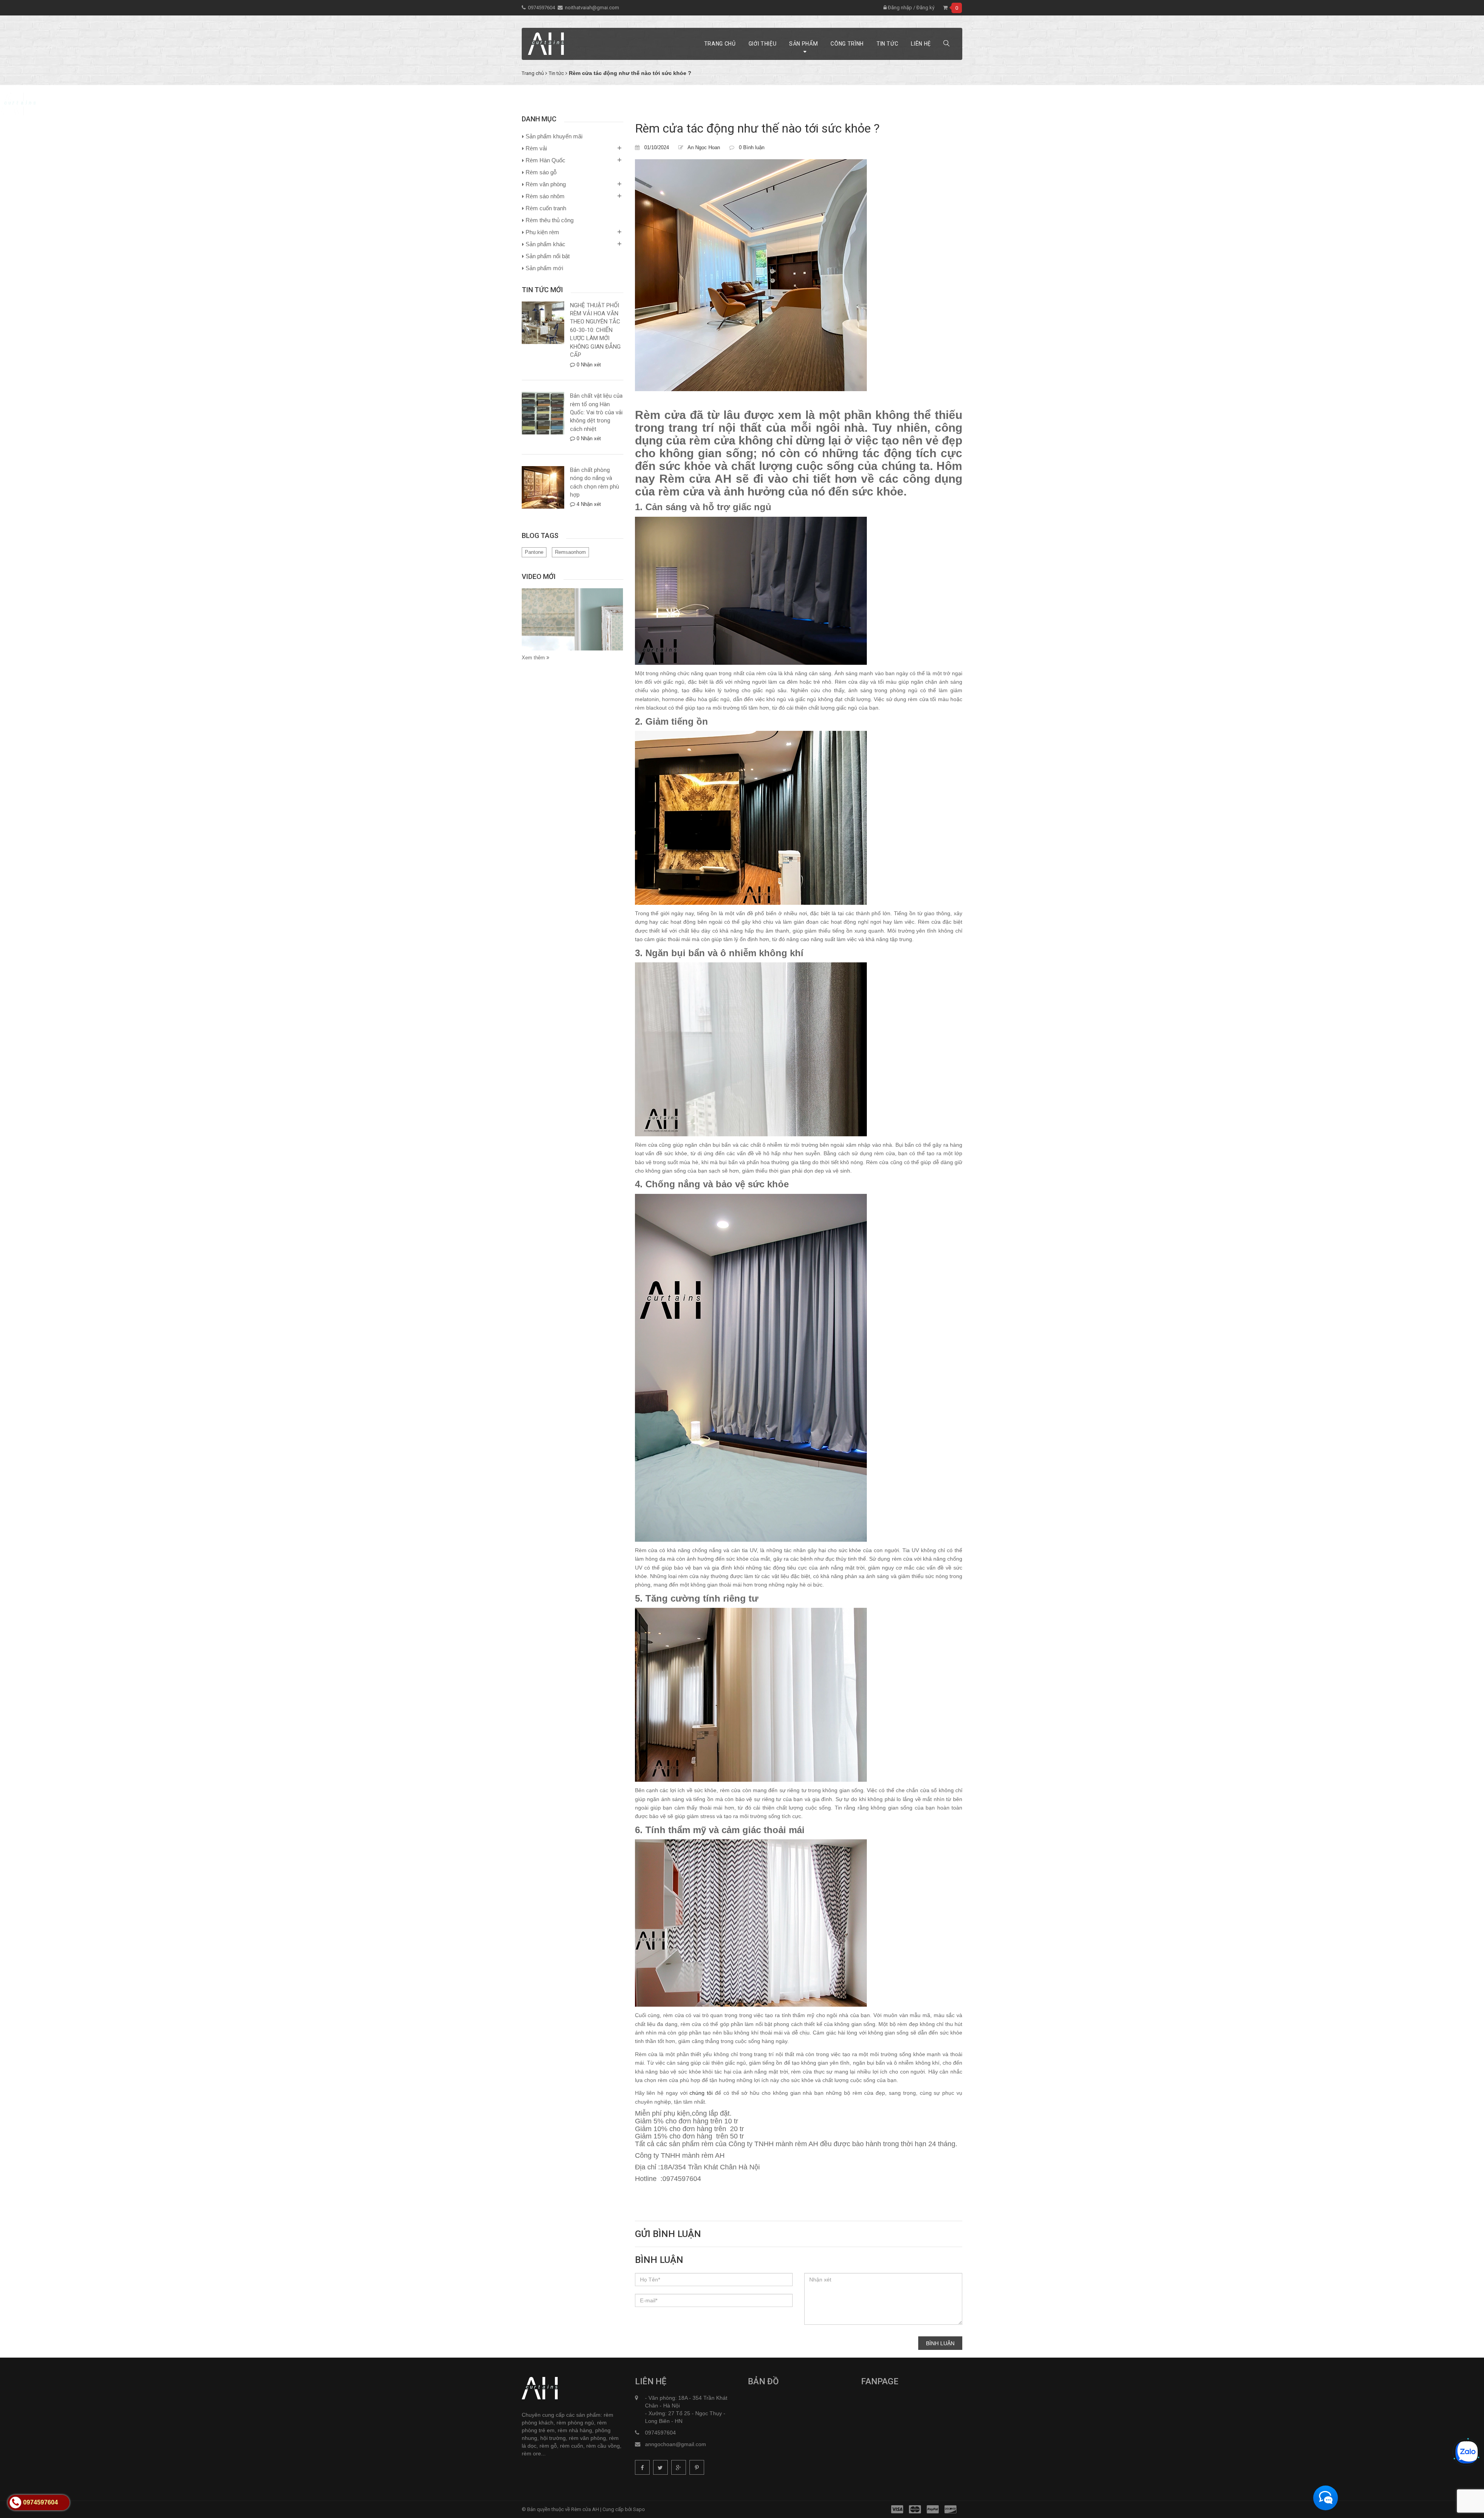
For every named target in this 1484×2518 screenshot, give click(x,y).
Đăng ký (925, 8)
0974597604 (541, 8)
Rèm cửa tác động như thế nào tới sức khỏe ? (757, 128)
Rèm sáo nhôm (545, 196)
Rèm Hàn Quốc (545, 160)
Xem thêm (534, 658)
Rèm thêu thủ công (550, 220)
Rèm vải (536, 148)
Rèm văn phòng (546, 184)
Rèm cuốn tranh (546, 208)
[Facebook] (642, 2467)
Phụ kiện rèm (542, 232)
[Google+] (679, 2467)
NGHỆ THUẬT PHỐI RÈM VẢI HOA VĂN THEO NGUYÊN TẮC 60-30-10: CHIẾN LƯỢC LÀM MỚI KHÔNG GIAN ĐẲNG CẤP (595, 330)
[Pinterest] (697, 2467)
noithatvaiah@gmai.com (592, 8)
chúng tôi (701, 2093)
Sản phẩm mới (544, 268)
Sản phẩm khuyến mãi (554, 136)
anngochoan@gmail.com (676, 2444)
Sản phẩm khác (545, 244)
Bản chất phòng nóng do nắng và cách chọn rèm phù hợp (595, 482)
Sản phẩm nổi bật (548, 256)
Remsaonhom (570, 552)
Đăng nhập (899, 8)
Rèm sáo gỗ (541, 172)
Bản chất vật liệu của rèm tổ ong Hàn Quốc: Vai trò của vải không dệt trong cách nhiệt (596, 412)
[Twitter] (660, 2467)
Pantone (534, 552)
